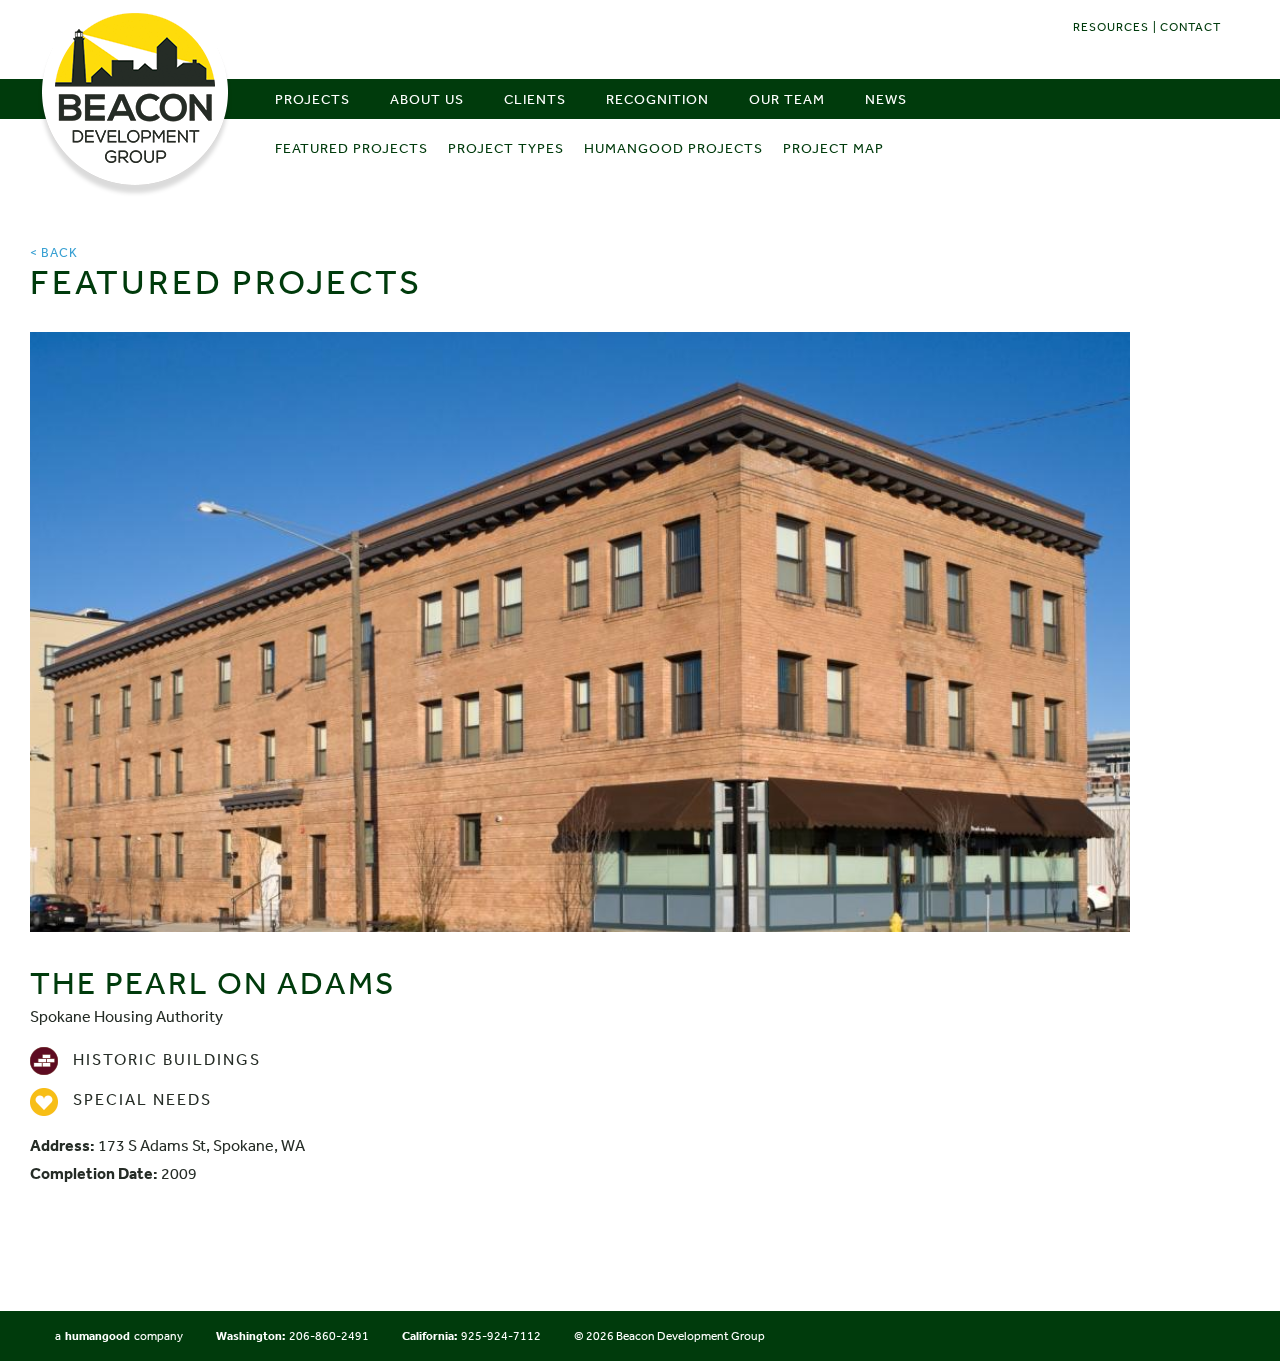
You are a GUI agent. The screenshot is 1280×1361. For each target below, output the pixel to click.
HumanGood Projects (673, 148)
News (886, 99)
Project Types (506, 148)
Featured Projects (351, 148)
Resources (1111, 27)
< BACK (54, 252)
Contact (1190, 27)
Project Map (833, 148)
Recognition (657, 99)
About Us (427, 99)
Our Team (787, 99)
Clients (535, 99)
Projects (312, 99)
